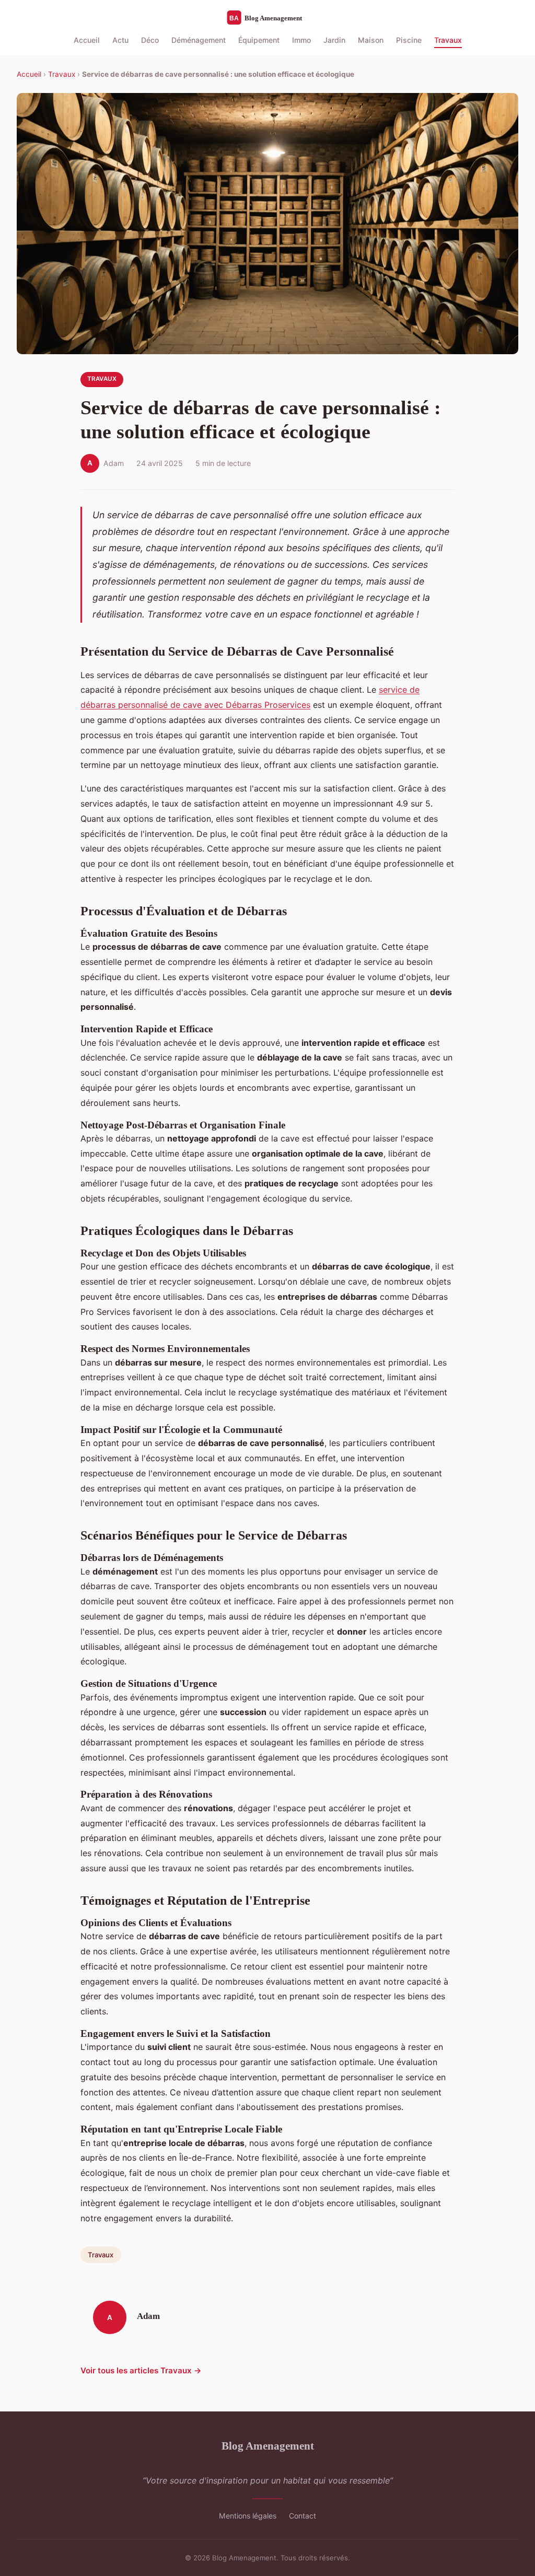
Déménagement (199, 40)
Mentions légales (248, 2516)
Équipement (259, 40)
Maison (371, 40)
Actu (120, 40)
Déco (150, 40)
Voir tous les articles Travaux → (141, 2370)
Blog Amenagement (268, 2446)
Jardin (334, 40)
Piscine (409, 40)
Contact (303, 2516)
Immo (301, 40)
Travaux (448, 40)
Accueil (87, 40)
